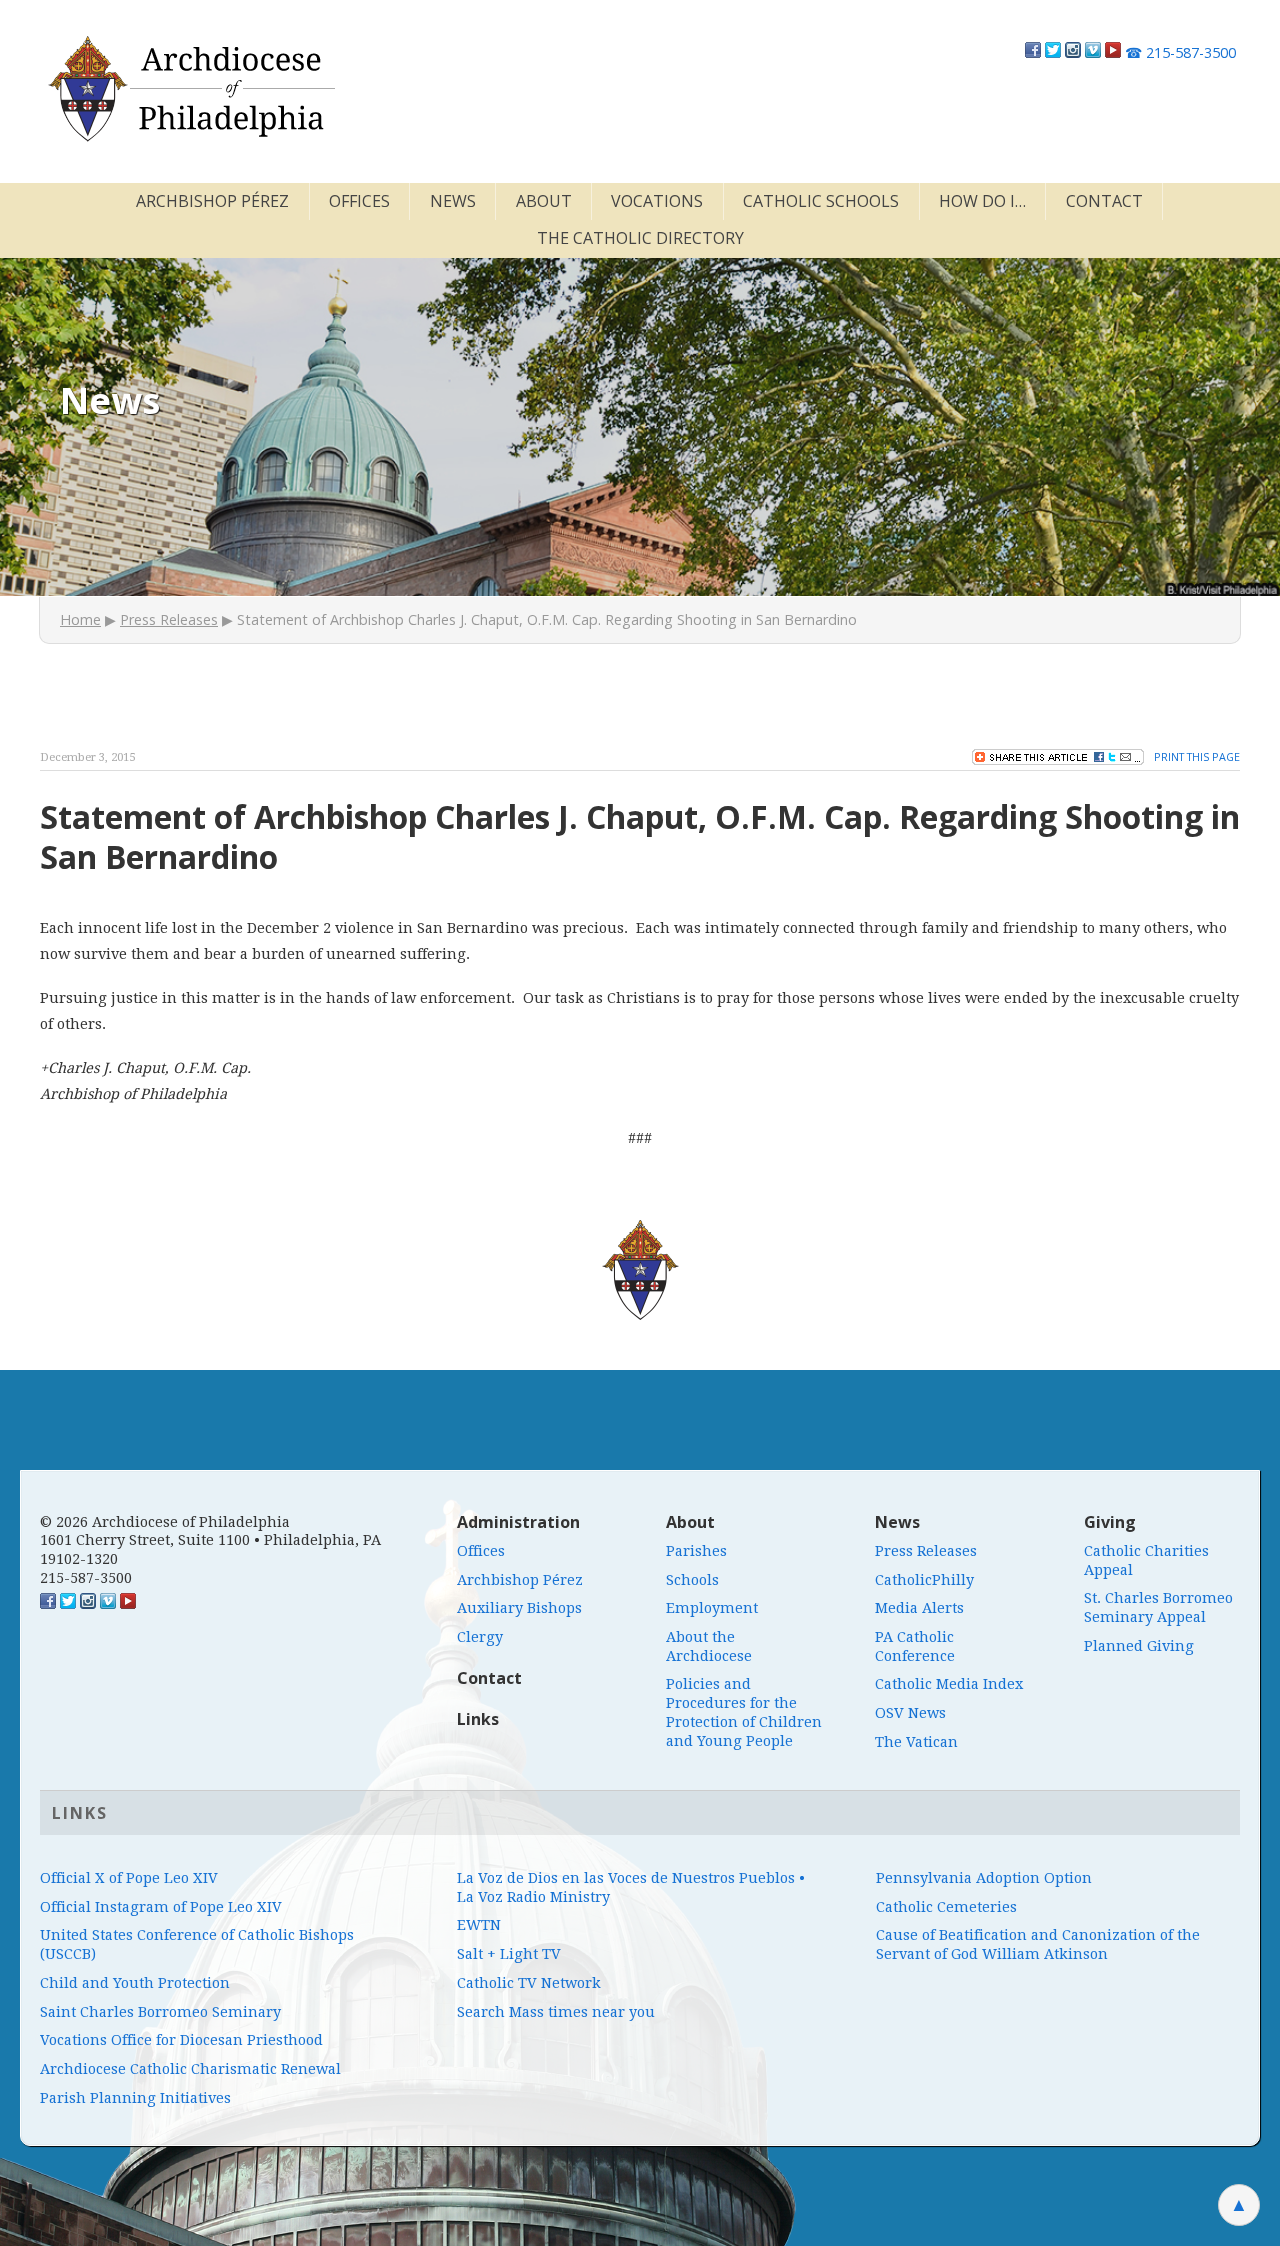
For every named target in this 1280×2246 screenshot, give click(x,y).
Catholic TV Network (529, 1983)
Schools (692, 1580)
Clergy (480, 1637)
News (453, 201)
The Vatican (916, 1742)
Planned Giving (1139, 1646)
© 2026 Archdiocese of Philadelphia (165, 1522)
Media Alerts (919, 1608)
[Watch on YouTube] (1113, 52)
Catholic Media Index (949, 1684)
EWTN (479, 1925)
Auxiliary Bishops (519, 1608)
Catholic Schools (821, 201)
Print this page (1197, 756)
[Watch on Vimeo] (1093, 52)
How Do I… (982, 201)
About (544, 201)
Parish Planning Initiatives (135, 2098)
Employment (712, 1608)
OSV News (910, 1713)
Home (80, 619)
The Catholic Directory (640, 238)
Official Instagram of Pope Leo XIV (161, 1907)
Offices (359, 201)
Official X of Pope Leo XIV (129, 1878)
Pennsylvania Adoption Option (984, 1878)
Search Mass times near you (556, 2012)
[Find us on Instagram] (1073, 52)
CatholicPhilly (924, 1580)
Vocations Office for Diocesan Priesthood (181, 2040)
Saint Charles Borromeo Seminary (160, 2012)
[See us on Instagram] (88, 1604)
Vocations (657, 201)
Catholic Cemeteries (946, 1907)
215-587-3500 (1180, 52)
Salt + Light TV (509, 1954)
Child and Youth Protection (135, 1983)
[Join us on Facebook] (1033, 52)
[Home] (190, 89)
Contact (1104, 201)
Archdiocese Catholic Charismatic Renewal (190, 2069)
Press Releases (169, 619)
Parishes (696, 1551)
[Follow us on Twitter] (1053, 52)
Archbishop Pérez (212, 201)
